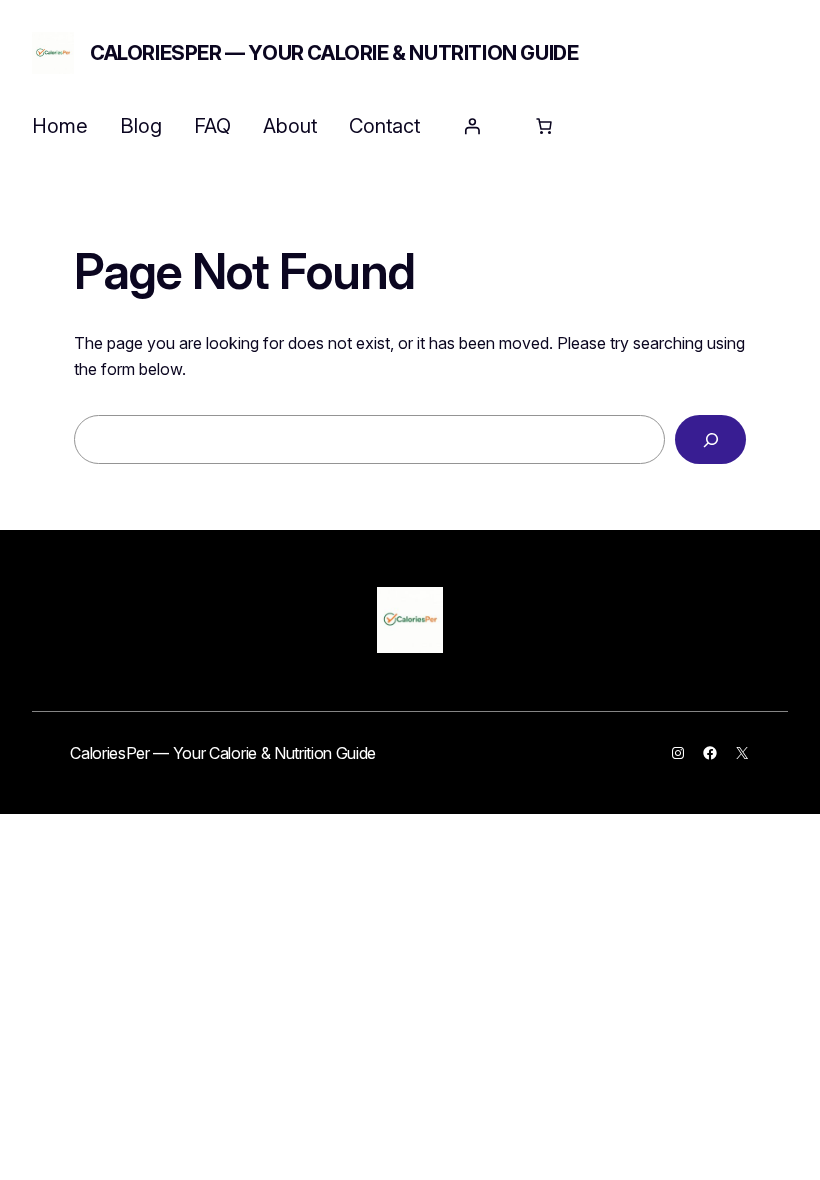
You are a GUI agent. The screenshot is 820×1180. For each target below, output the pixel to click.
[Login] (472, 126)
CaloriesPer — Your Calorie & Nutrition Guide (334, 53)
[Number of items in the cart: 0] (544, 126)
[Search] (710, 439)
